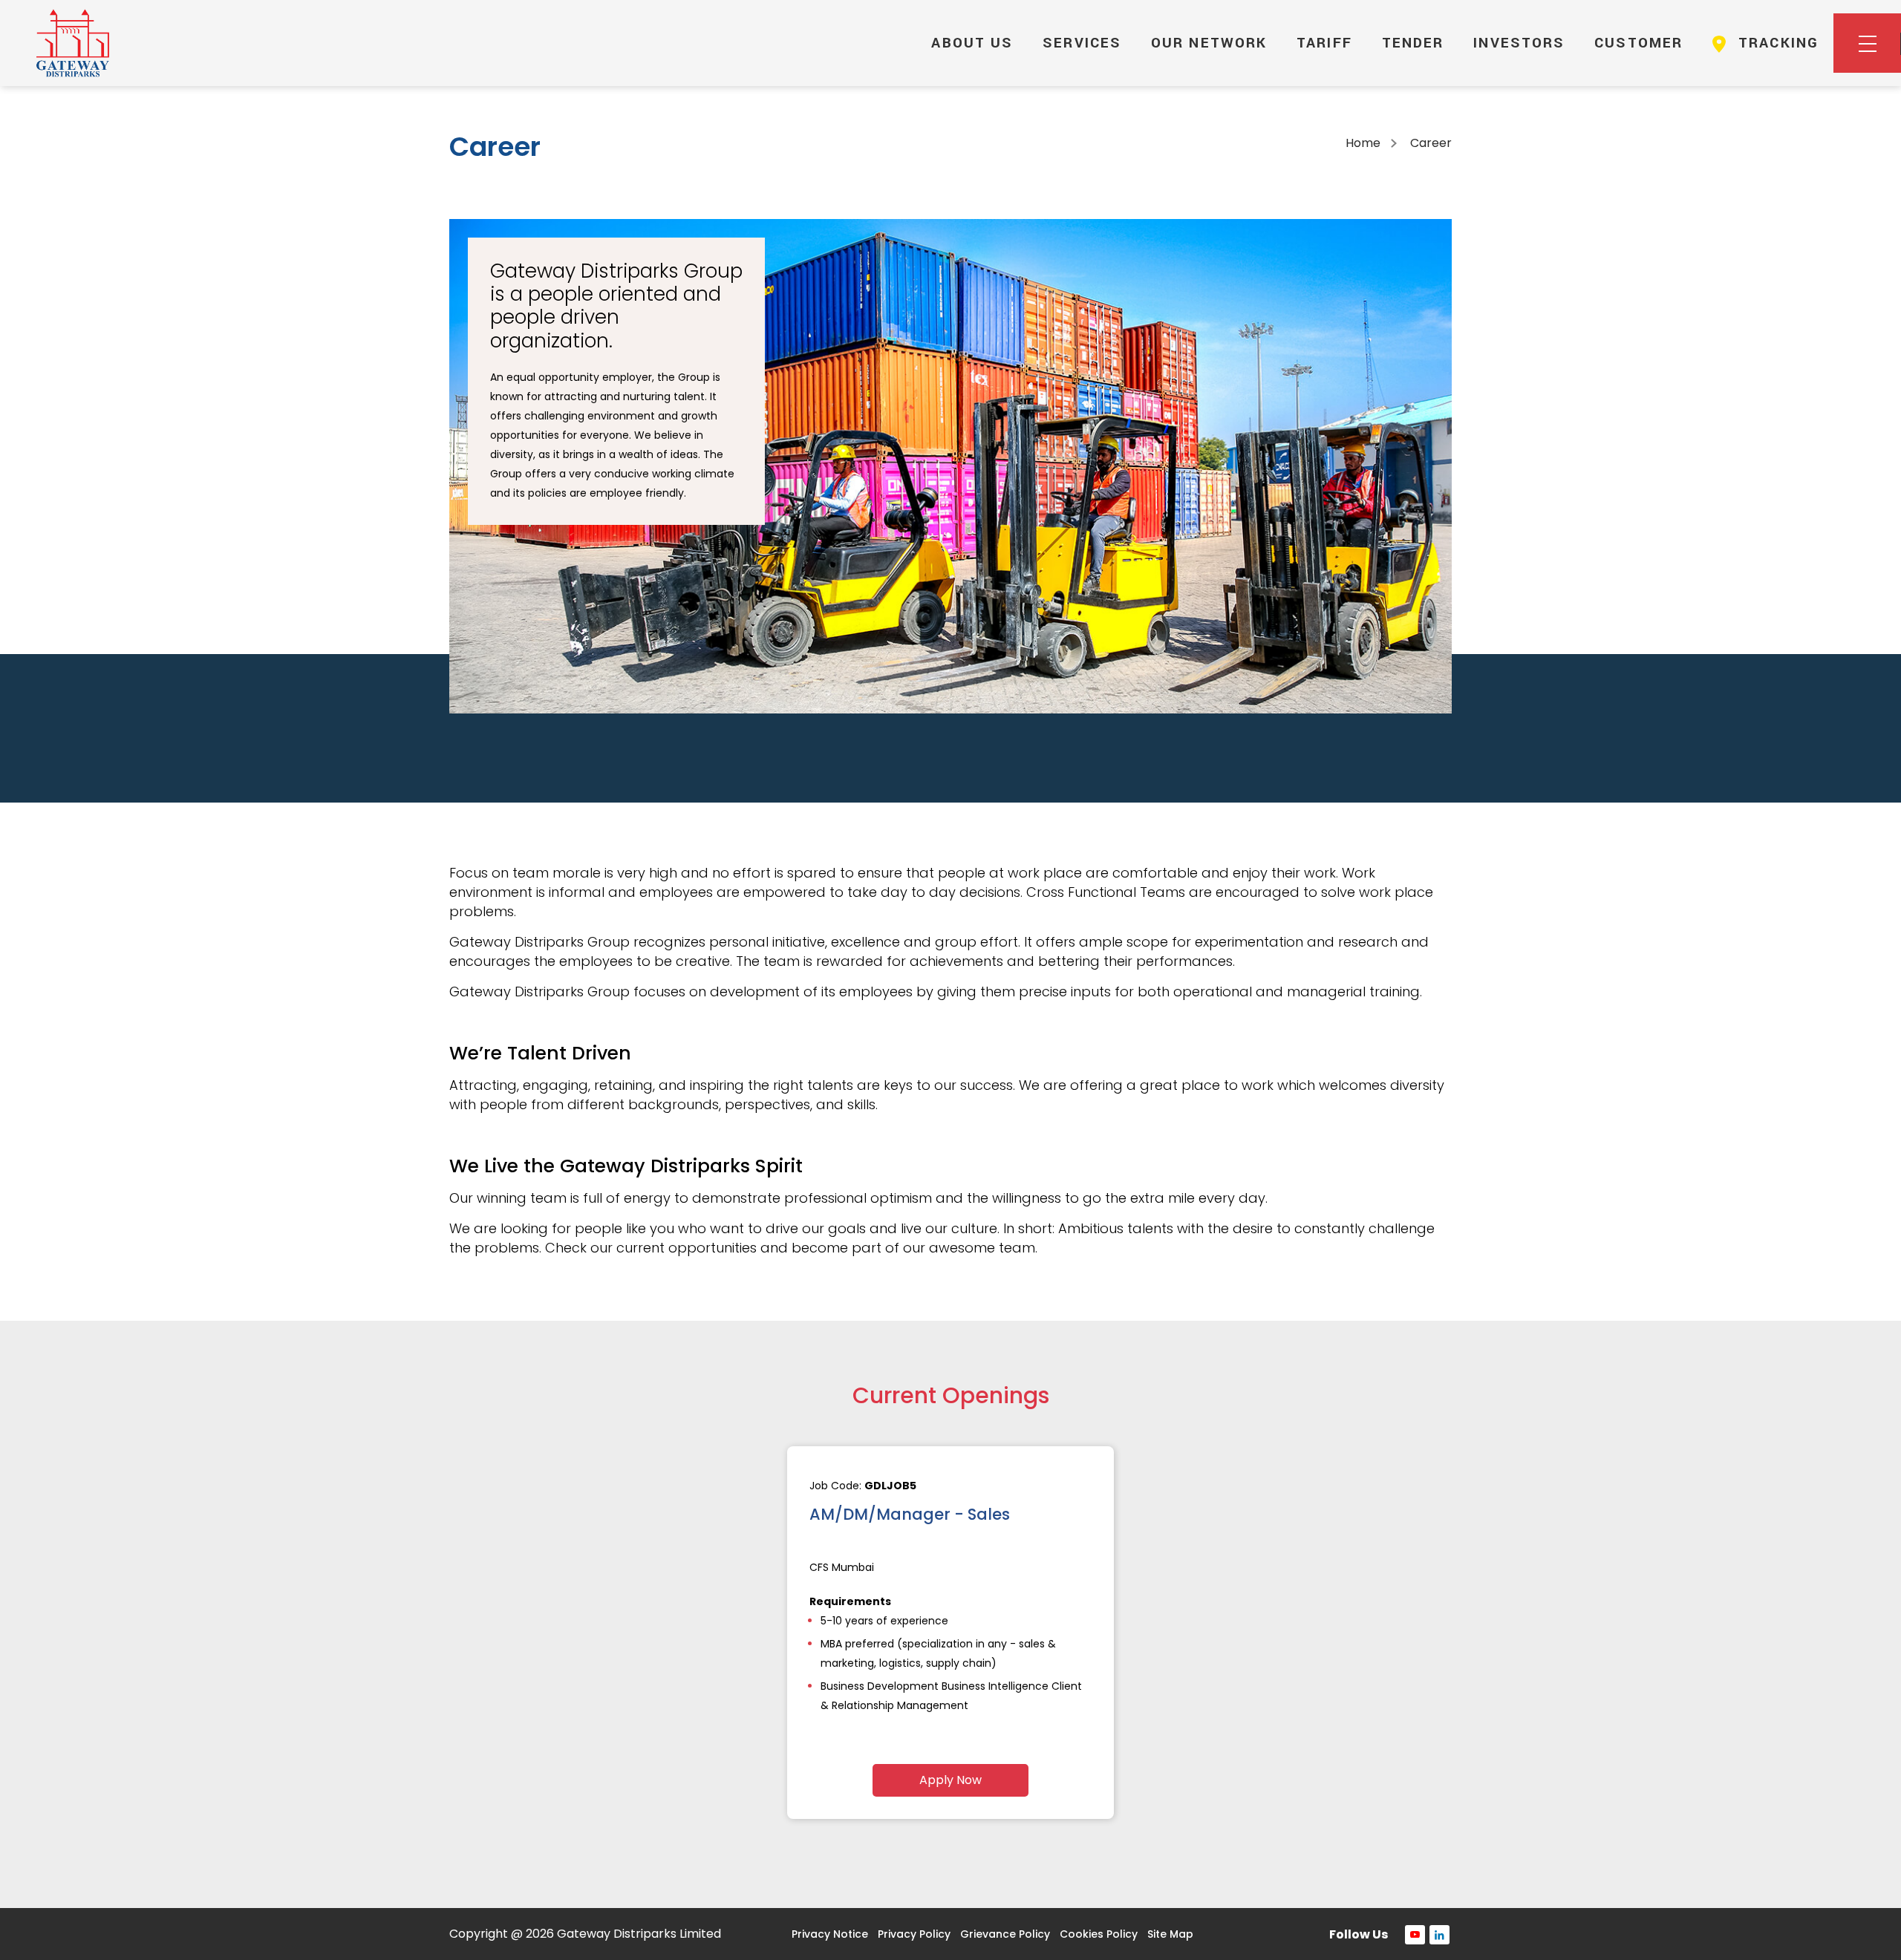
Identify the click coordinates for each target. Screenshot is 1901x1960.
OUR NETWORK (1209, 43)
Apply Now (950, 1780)
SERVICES (1082, 43)
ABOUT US (972, 43)
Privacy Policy (914, 1934)
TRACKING (1776, 43)
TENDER (1413, 43)
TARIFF (1324, 43)
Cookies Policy (1099, 1934)
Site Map (1170, 1934)
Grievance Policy (1005, 1934)
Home (1363, 143)
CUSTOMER (1638, 43)
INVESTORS (1519, 43)
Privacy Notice (830, 1934)
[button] (1867, 43)
